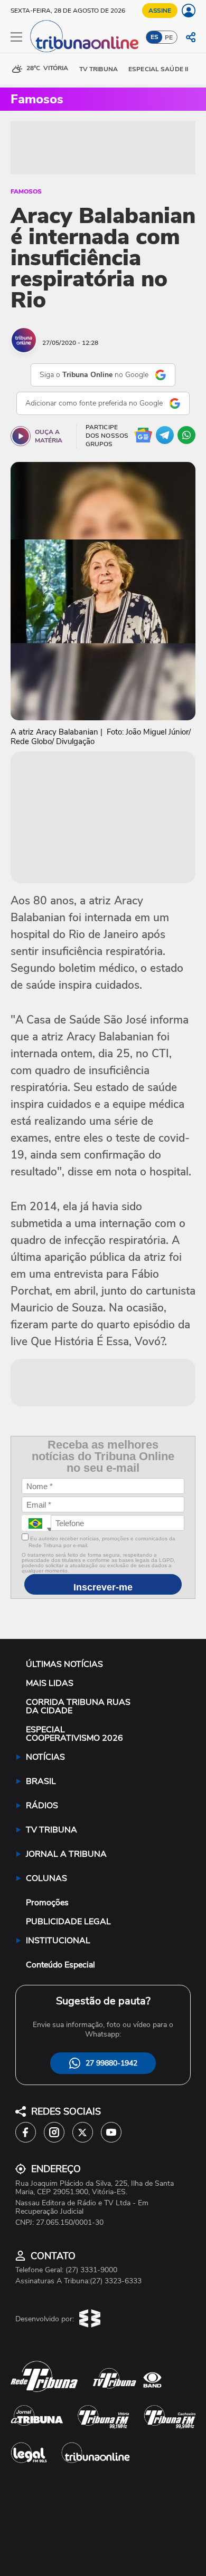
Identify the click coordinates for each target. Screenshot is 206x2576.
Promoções (47, 1903)
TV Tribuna (99, 69)
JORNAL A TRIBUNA (66, 1854)
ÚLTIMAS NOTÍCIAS (64, 1664)
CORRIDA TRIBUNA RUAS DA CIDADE (78, 1706)
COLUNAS (46, 1878)
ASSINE (160, 11)
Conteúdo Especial (60, 1965)
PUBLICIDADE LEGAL (68, 1922)
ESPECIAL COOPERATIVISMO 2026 (74, 1734)
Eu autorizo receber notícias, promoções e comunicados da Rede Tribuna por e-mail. (102, 1542)
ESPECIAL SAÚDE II (158, 69)
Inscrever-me (103, 1587)
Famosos (26, 191)
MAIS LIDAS (50, 1683)
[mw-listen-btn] (21, 436)
